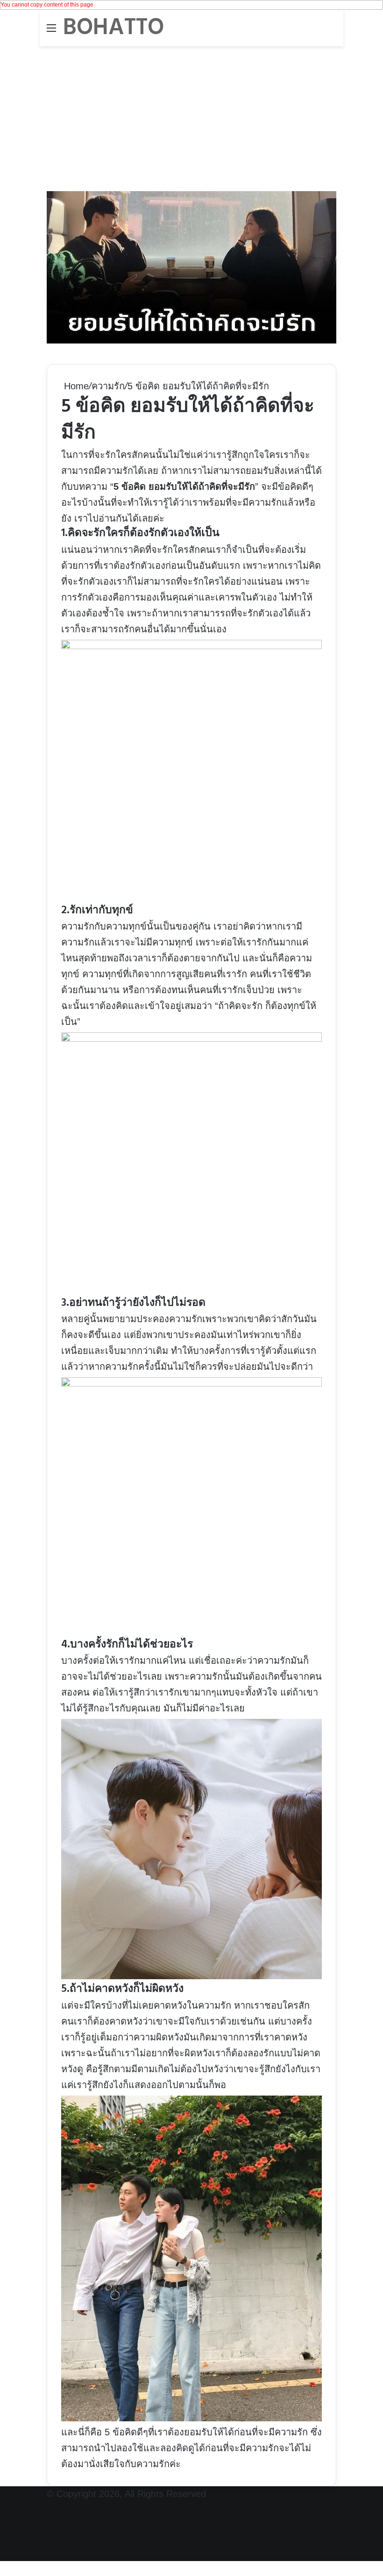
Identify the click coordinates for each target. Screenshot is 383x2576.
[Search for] (332, 32)
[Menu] (51, 32)
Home (75, 386)
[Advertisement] (191, 116)
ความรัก (108, 386)
